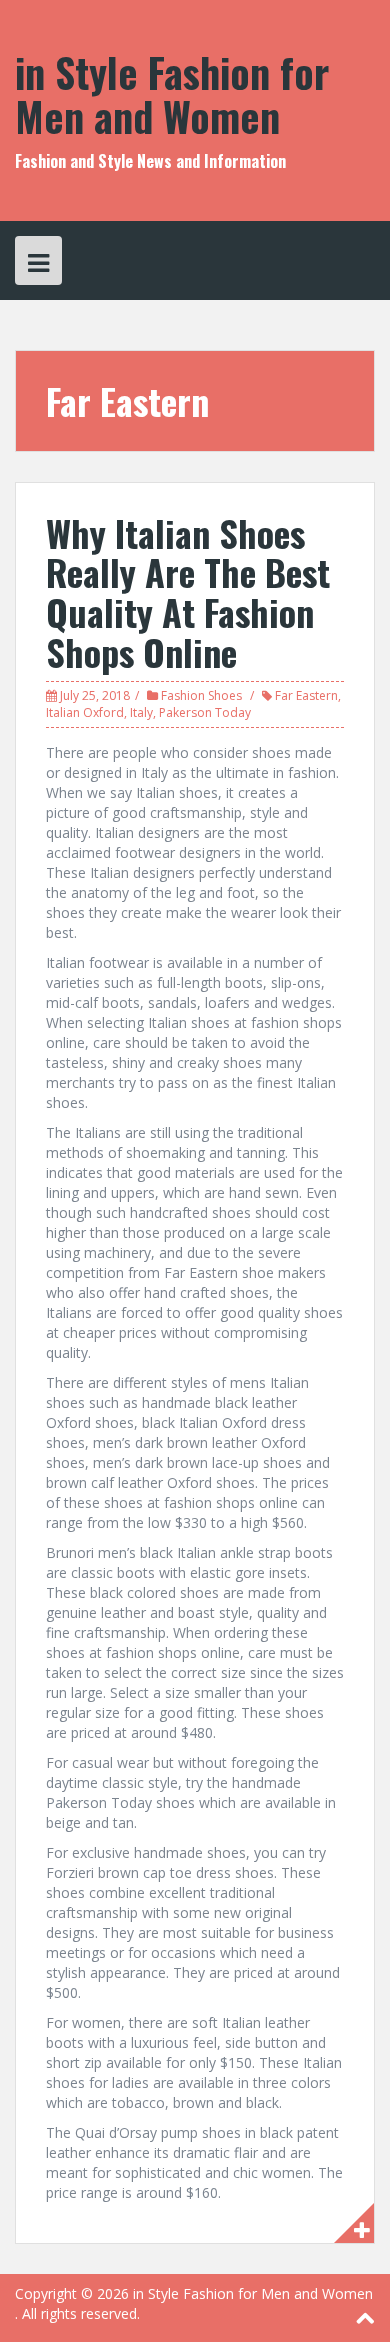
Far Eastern (306, 695)
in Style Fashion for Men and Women (172, 94)
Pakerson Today (205, 712)
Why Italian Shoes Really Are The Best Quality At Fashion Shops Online (188, 592)
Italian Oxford (85, 712)
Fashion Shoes (201, 695)
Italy (141, 712)
